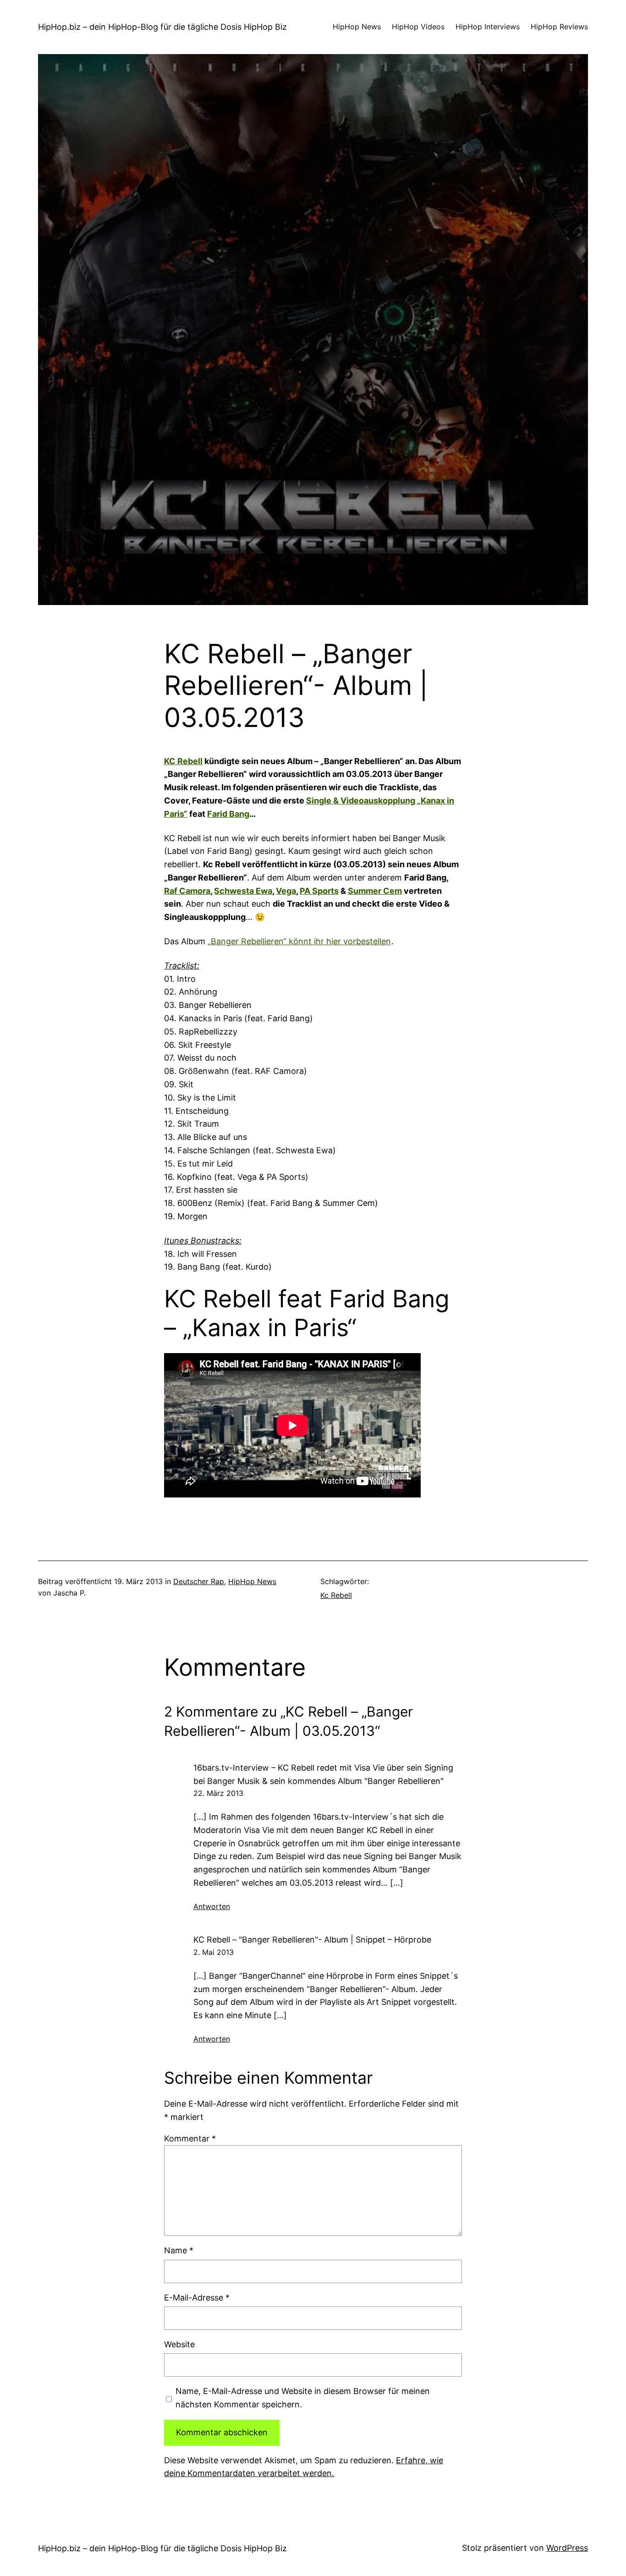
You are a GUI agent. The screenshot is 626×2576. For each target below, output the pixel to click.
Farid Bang (228, 814)
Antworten (212, 1906)
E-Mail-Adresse (197, 2298)
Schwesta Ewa (243, 891)
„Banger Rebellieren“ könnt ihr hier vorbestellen (299, 941)
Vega (286, 891)
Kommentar (190, 2138)
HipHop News (252, 1581)
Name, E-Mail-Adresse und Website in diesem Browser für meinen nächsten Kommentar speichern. (303, 2398)
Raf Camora (187, 891)
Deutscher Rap (199, 1581)
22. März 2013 (218, 1793)
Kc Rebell (336, 1595)
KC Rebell (183, 761)
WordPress (567, 2548)
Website (179, 2344)
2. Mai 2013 (214, 1952)
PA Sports (319, 891)
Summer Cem (375, 891)
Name (179, 2250)
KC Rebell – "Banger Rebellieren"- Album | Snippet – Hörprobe (312, 1940)
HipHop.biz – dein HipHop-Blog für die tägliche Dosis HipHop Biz (162, 27)
